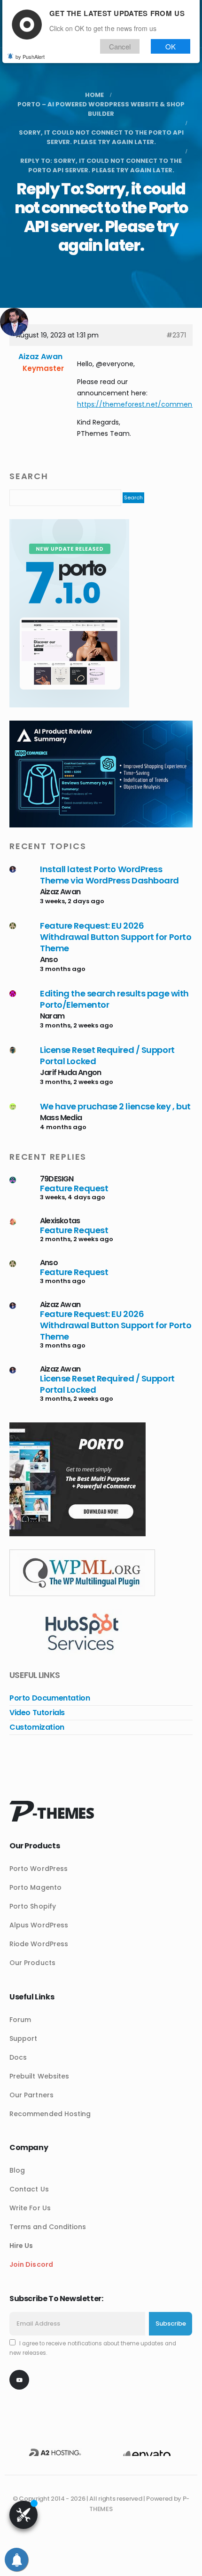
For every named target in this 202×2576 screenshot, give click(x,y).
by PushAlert (30, 56)
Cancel (120, 46)
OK (171, 46)
